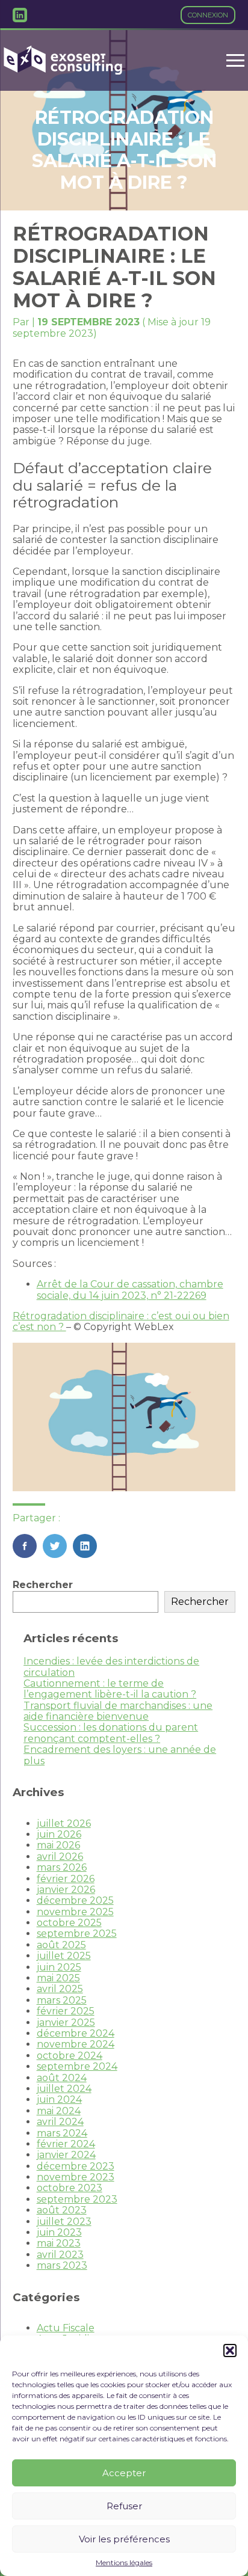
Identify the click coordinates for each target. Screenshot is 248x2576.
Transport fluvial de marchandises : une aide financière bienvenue (118, 1711)
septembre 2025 (77, 1934)
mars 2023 (62, 2265)
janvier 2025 (66, 2022)
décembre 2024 (76, 2033)
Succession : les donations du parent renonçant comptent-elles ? (111, 1733)
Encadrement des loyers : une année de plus (120, 1755)
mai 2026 (58, 1845)
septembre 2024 (77, 2066)
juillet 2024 (64, 2089)
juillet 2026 (64, 1823)
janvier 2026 (66, 1890)
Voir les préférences (124, 2539)
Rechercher (43, 1585)
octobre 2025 (69, 1923)
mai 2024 (59, 2111)
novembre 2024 (76, 2044)
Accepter (124, 2473)
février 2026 (66, 1879)
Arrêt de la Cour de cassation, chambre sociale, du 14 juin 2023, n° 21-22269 (130, 1290)
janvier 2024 (66, 2155)
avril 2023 (60, 2255)
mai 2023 (59, 2243)
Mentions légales (124, 2563)
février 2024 (66, 2144)
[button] (230, 2351)
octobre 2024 (70, 2056)
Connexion (208, 15)
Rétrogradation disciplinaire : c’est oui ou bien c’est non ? (121, 1321)
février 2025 (66, 2011)
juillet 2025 (64, 1956)
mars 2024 (62, 2133)
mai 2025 (58, 1978)
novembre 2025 (75, 1912)
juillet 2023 (64, 2222)
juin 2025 (59, 1967)
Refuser (124, 2506)
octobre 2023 (70, 2188)
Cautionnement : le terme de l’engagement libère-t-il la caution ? (110, 1689)
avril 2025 (60, 1989)
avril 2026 (60, 1857)
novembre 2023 (76, 2177)
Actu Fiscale (66, 2328)
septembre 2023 (77, 2199)
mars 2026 (62, 1867)
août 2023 (62, 2210)
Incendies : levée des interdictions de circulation (111, 1667)
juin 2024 (59, 2099)
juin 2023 (59, 2232)
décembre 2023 (76, 2166)
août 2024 (62, 2078)
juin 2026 (59, 1834)
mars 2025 (62, 2000)
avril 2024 (60, 2122)
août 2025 (61, 1945)
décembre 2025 (75, 1900)
